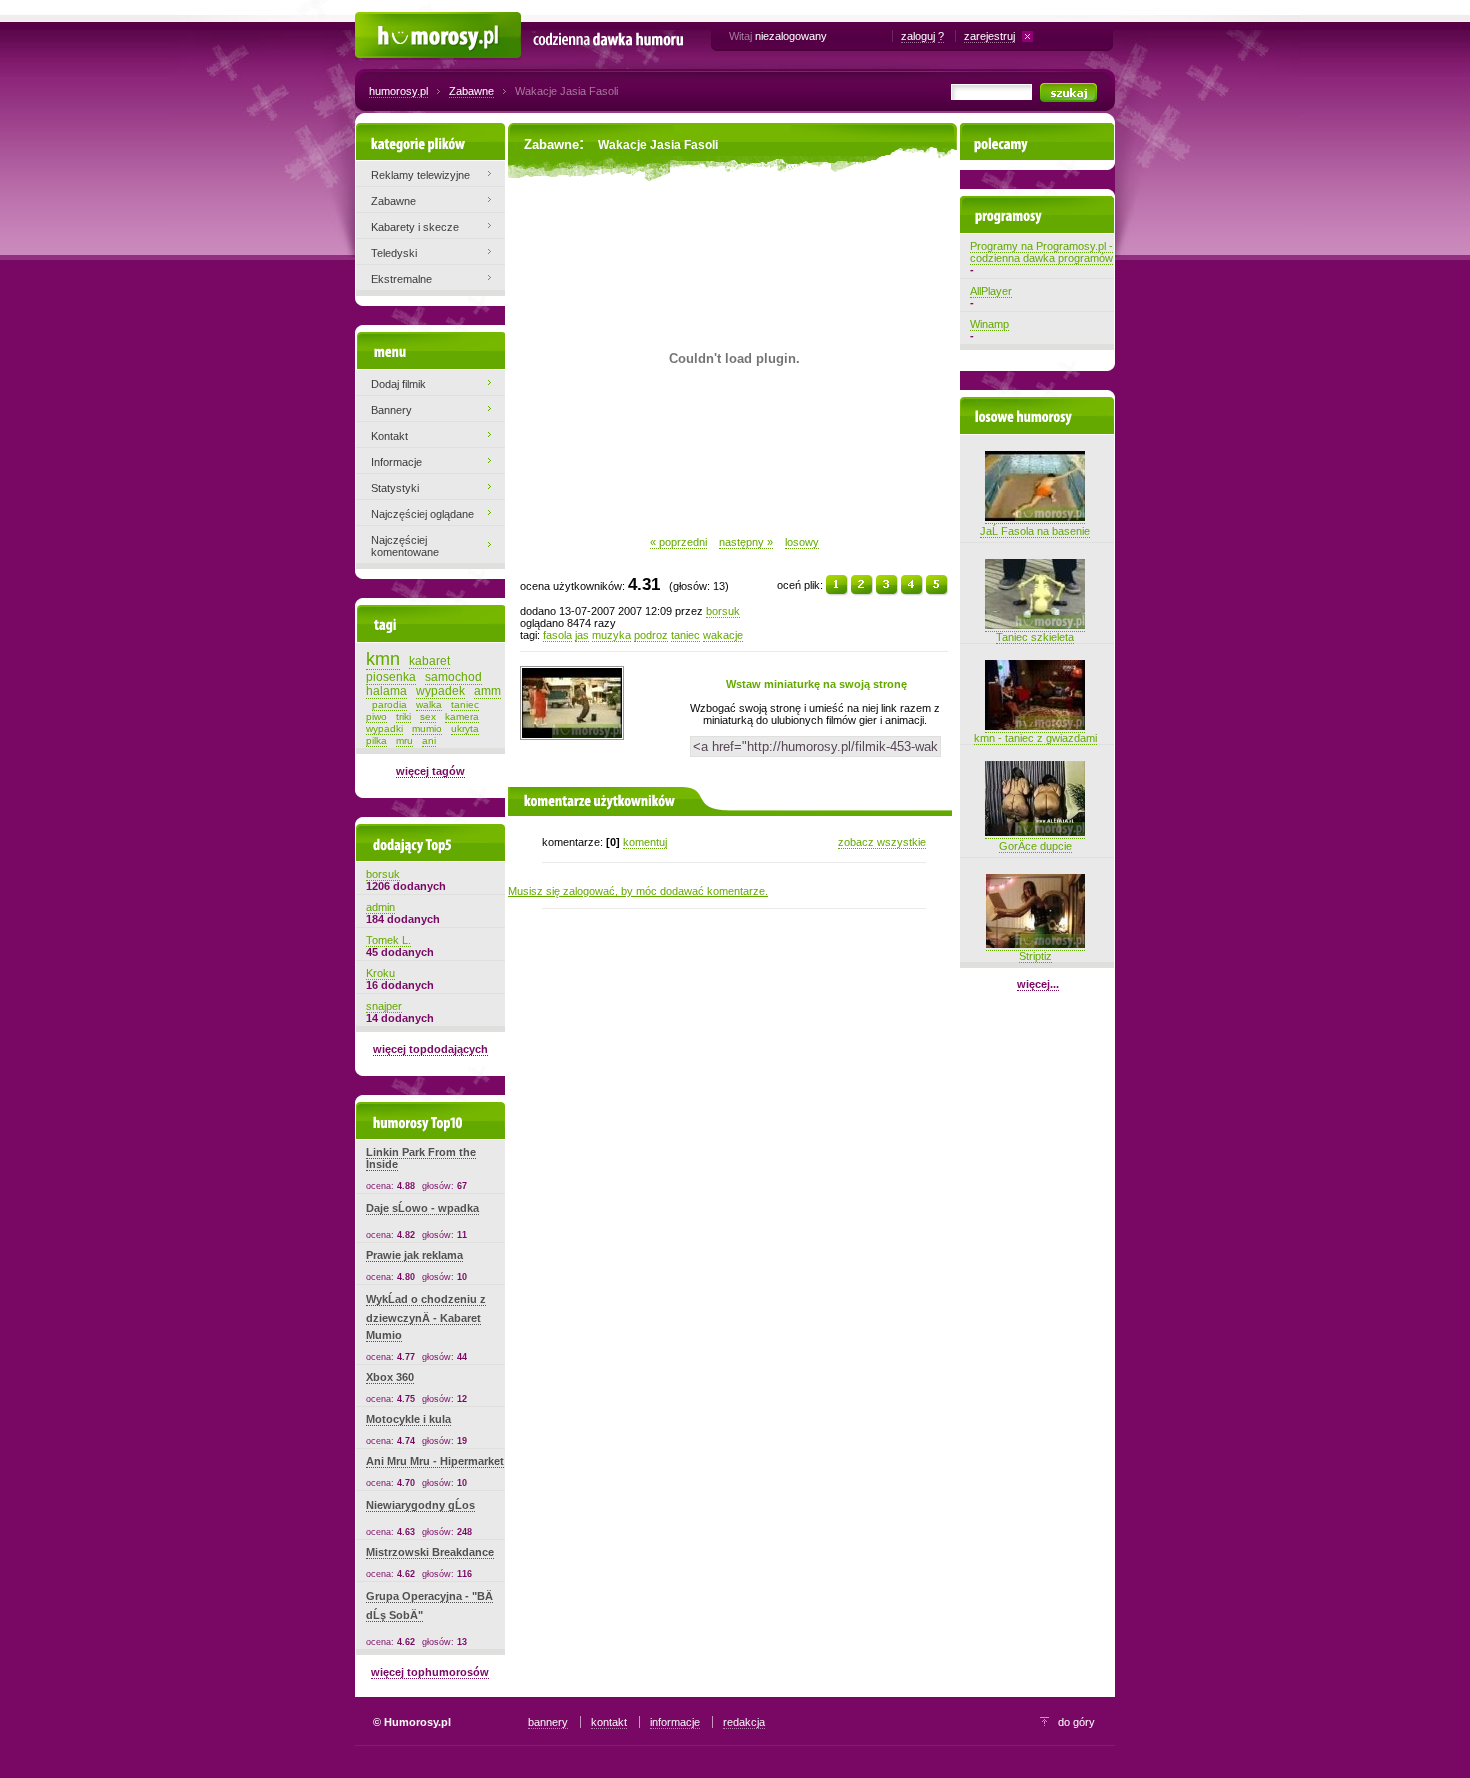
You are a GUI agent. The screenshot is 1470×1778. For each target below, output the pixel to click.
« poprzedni (678, 542)
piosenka (391, 677)
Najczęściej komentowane (405, 546)
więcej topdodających (430, 1049)
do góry (1076, 1722)
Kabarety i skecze (415, 227)
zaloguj (918, 36)
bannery (548, 1722)
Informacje (396, 462)
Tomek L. (388, 940)
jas (582, 635)
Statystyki (395, 488)
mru (404, 740)
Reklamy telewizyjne (420, 175)
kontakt (609, 1722)
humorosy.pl (398, 91)
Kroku (380, 973)
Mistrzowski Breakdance (430, 1552)
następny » (746, 542)
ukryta (465, 728)
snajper (384, 1006)
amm (487, 691)
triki (403, 716)
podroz (651, 635)
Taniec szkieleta (1035, 637)
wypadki (384, 728)
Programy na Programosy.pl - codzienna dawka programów (1041, 252)
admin (380, 907)
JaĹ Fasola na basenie (1035, 531)
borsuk (723, 611)
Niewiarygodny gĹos (420, 1505)
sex (428, 716)
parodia (389, 704)
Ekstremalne (401, 279)
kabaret (429, 661)
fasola (557, 635)
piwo (376, 716)
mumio (427, 728)
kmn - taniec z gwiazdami (1035, 738)
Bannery (391, 410)
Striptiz (1035, 956)
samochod (453, 677)
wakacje (723, 635)
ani (429, 740)
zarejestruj (989, 36)
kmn (383, 659)
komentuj (645, 842)
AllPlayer (991, 291)
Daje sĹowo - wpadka (422, 1208)
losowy (802, 542)
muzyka (611, 635)
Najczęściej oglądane (422, 514)
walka (429, 704)
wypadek (440, 691)
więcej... (1038, 984)
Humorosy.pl (385, 22)
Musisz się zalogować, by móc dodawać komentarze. (638, 891)
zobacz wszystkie (882, 842)
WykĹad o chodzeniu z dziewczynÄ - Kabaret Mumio (426, 1317)
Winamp (989, 324)
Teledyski (394, 253)
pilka (376, 740)
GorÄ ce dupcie (1035, 846)
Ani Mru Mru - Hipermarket (435, 1461)
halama (386, 691)
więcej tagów (430, 771)
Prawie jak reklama (414, 1255)
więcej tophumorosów (430, 1672)
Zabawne (471, 91)
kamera (462, 716)
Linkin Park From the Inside (421, 1158)
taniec (685, 635)
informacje (675, 1722)
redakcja (744, 1722)
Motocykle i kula (408, 1419)
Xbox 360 (390, 1377)
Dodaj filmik (398, 384)
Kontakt (389, 436)
